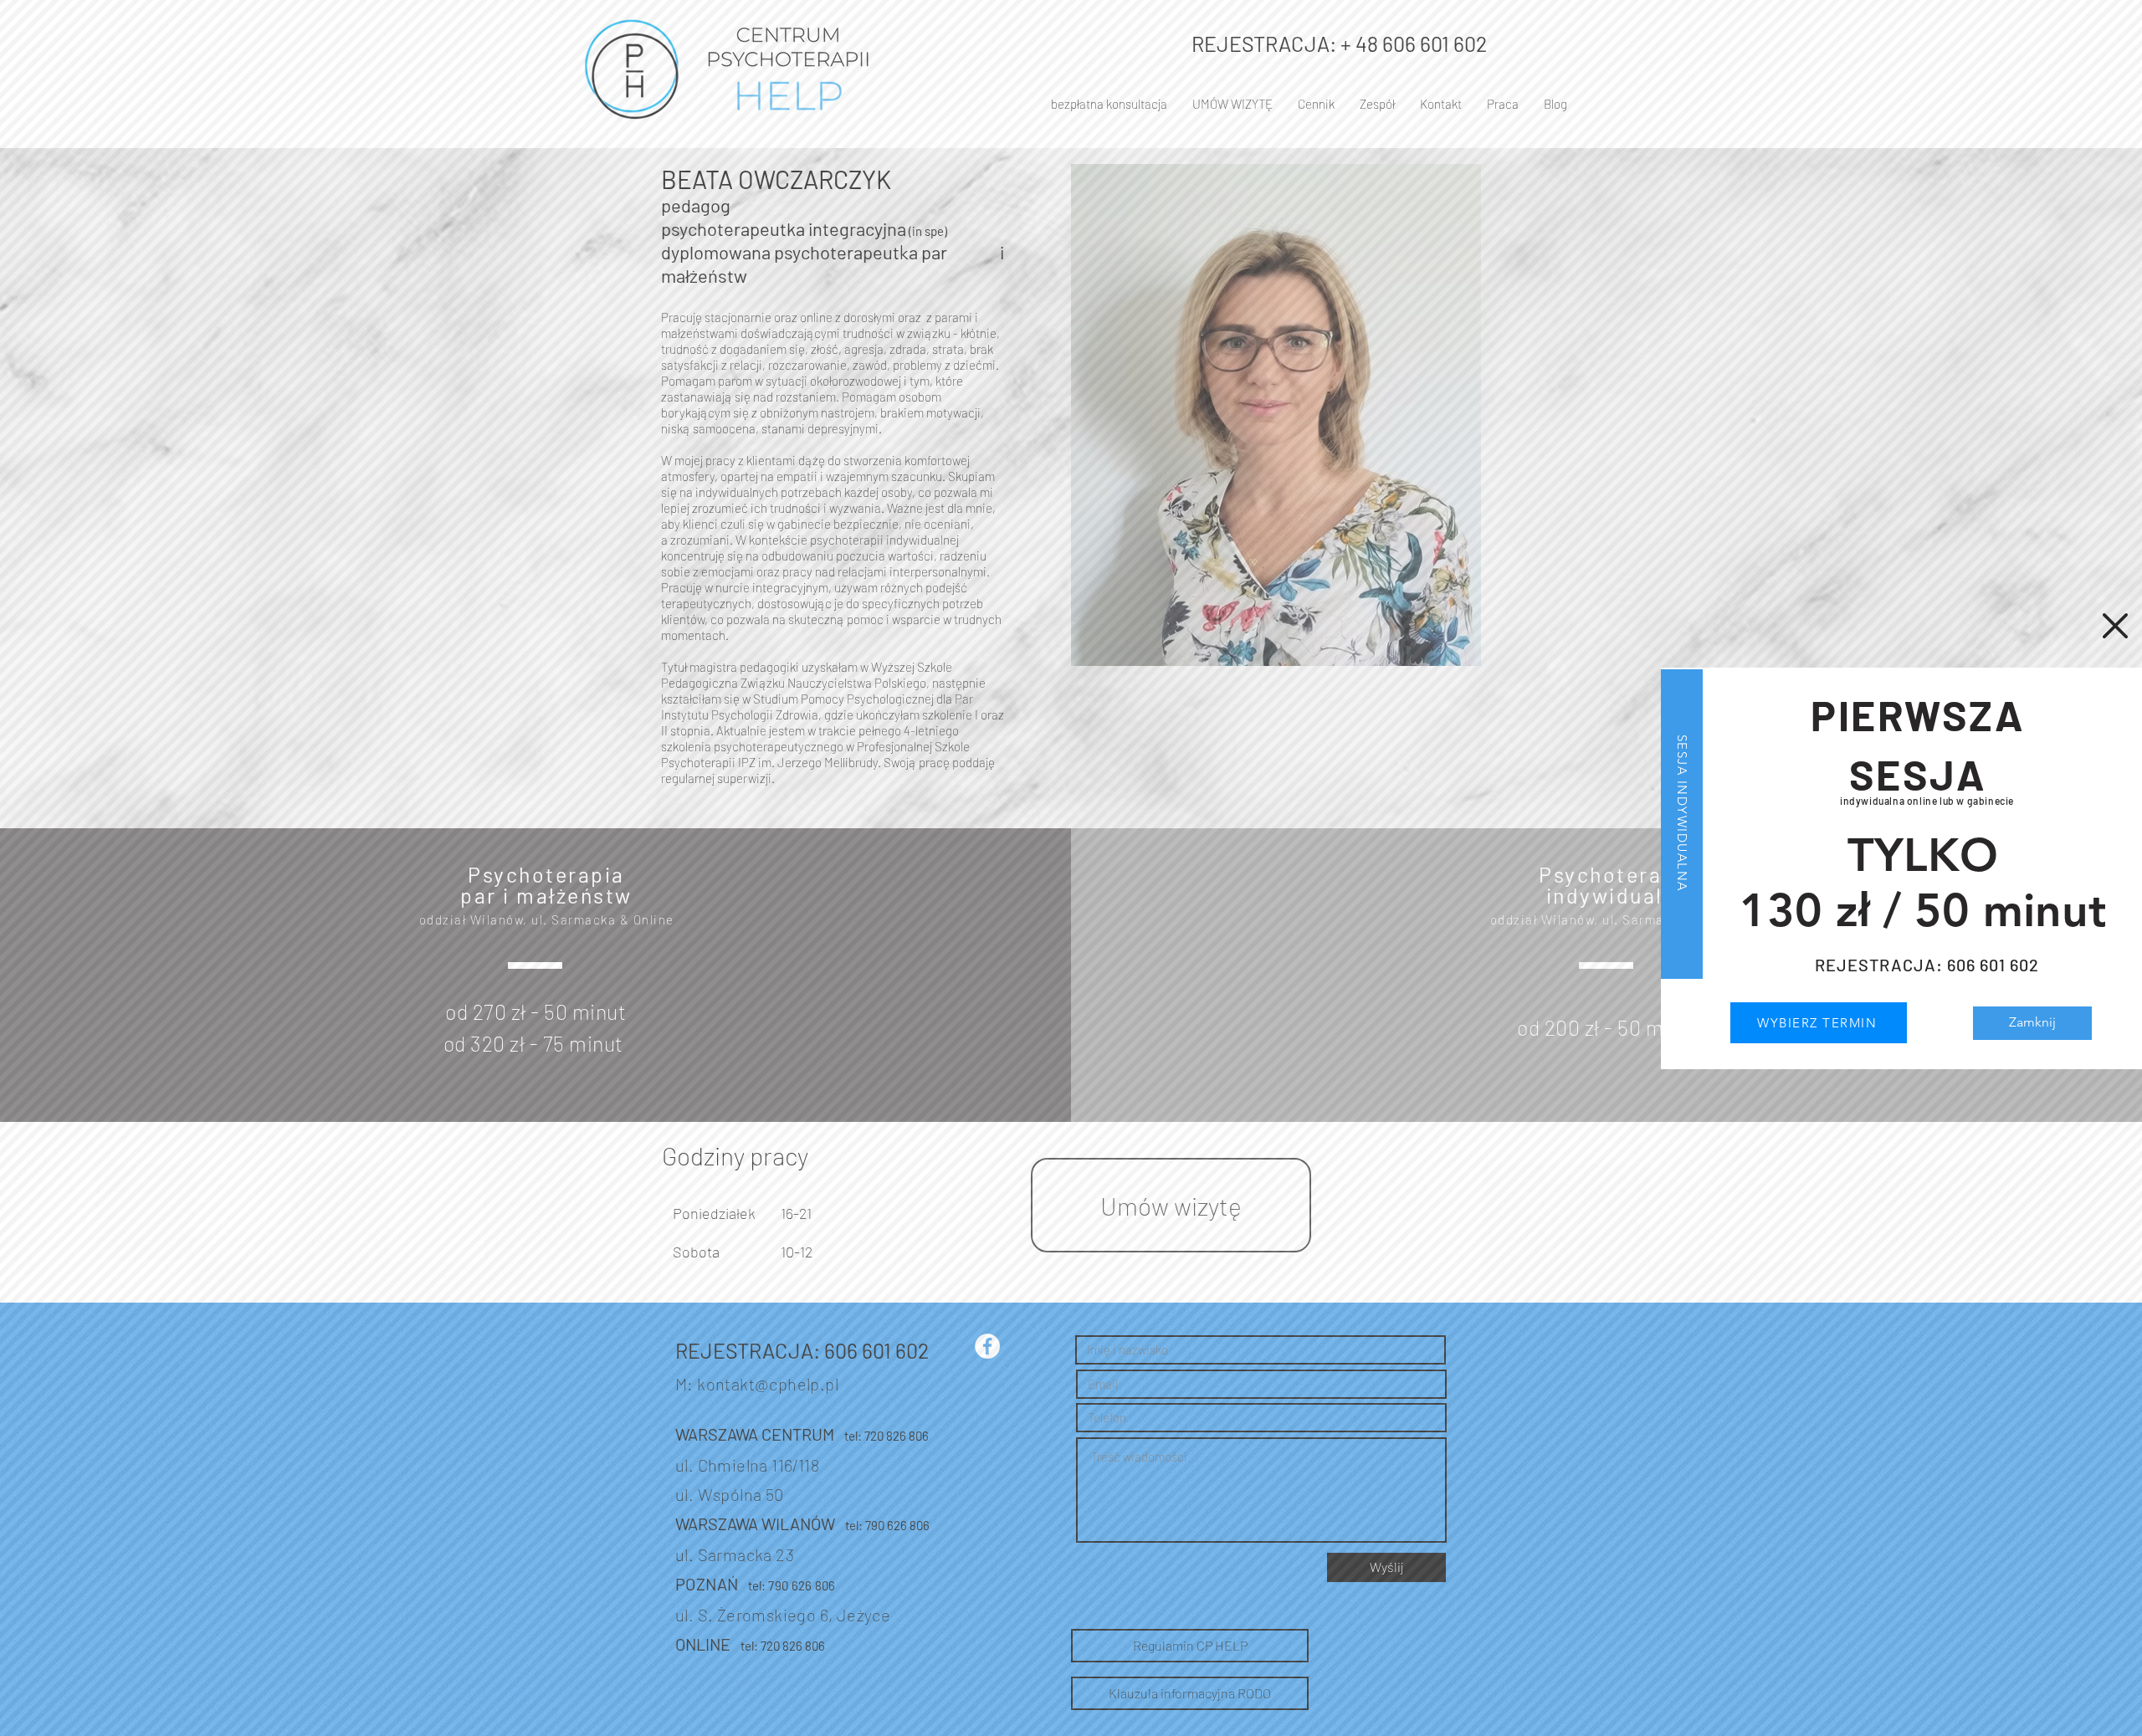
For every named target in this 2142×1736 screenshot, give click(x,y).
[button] (2115, 626)
